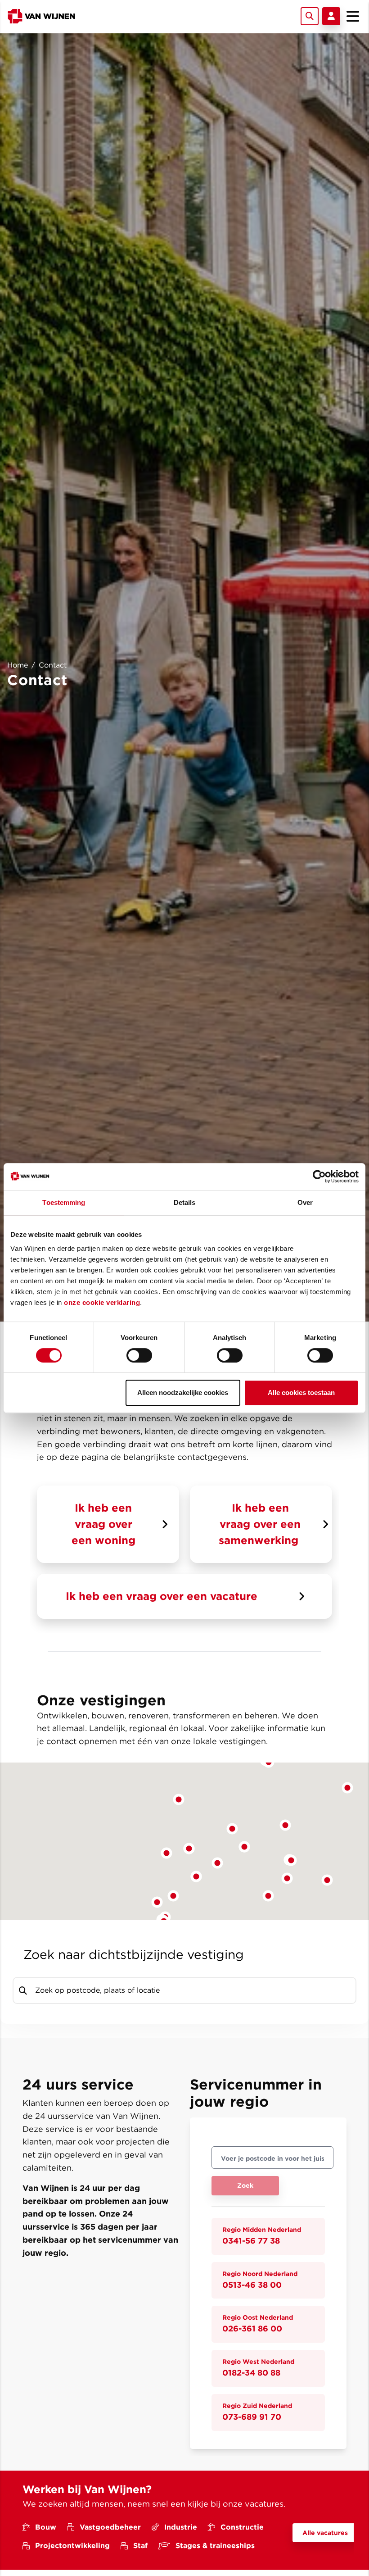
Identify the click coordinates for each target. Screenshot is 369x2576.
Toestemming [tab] (64, 1202)
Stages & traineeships (215, 2546)
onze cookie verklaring (102, 1302)
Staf (140, 2546)
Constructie (242, 2527)
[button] (268, 1896)
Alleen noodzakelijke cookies (183, 1392)
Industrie (181, 2527)
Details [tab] (185, 1202)
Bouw (46, 2527)
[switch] (139, 1355)
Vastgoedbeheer (110, 2527)
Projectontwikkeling (72, 2546)
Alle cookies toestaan (301, 1392)
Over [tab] (305, 1202)
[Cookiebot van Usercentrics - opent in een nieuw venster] (319, 1177)
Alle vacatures (325, 2533)
